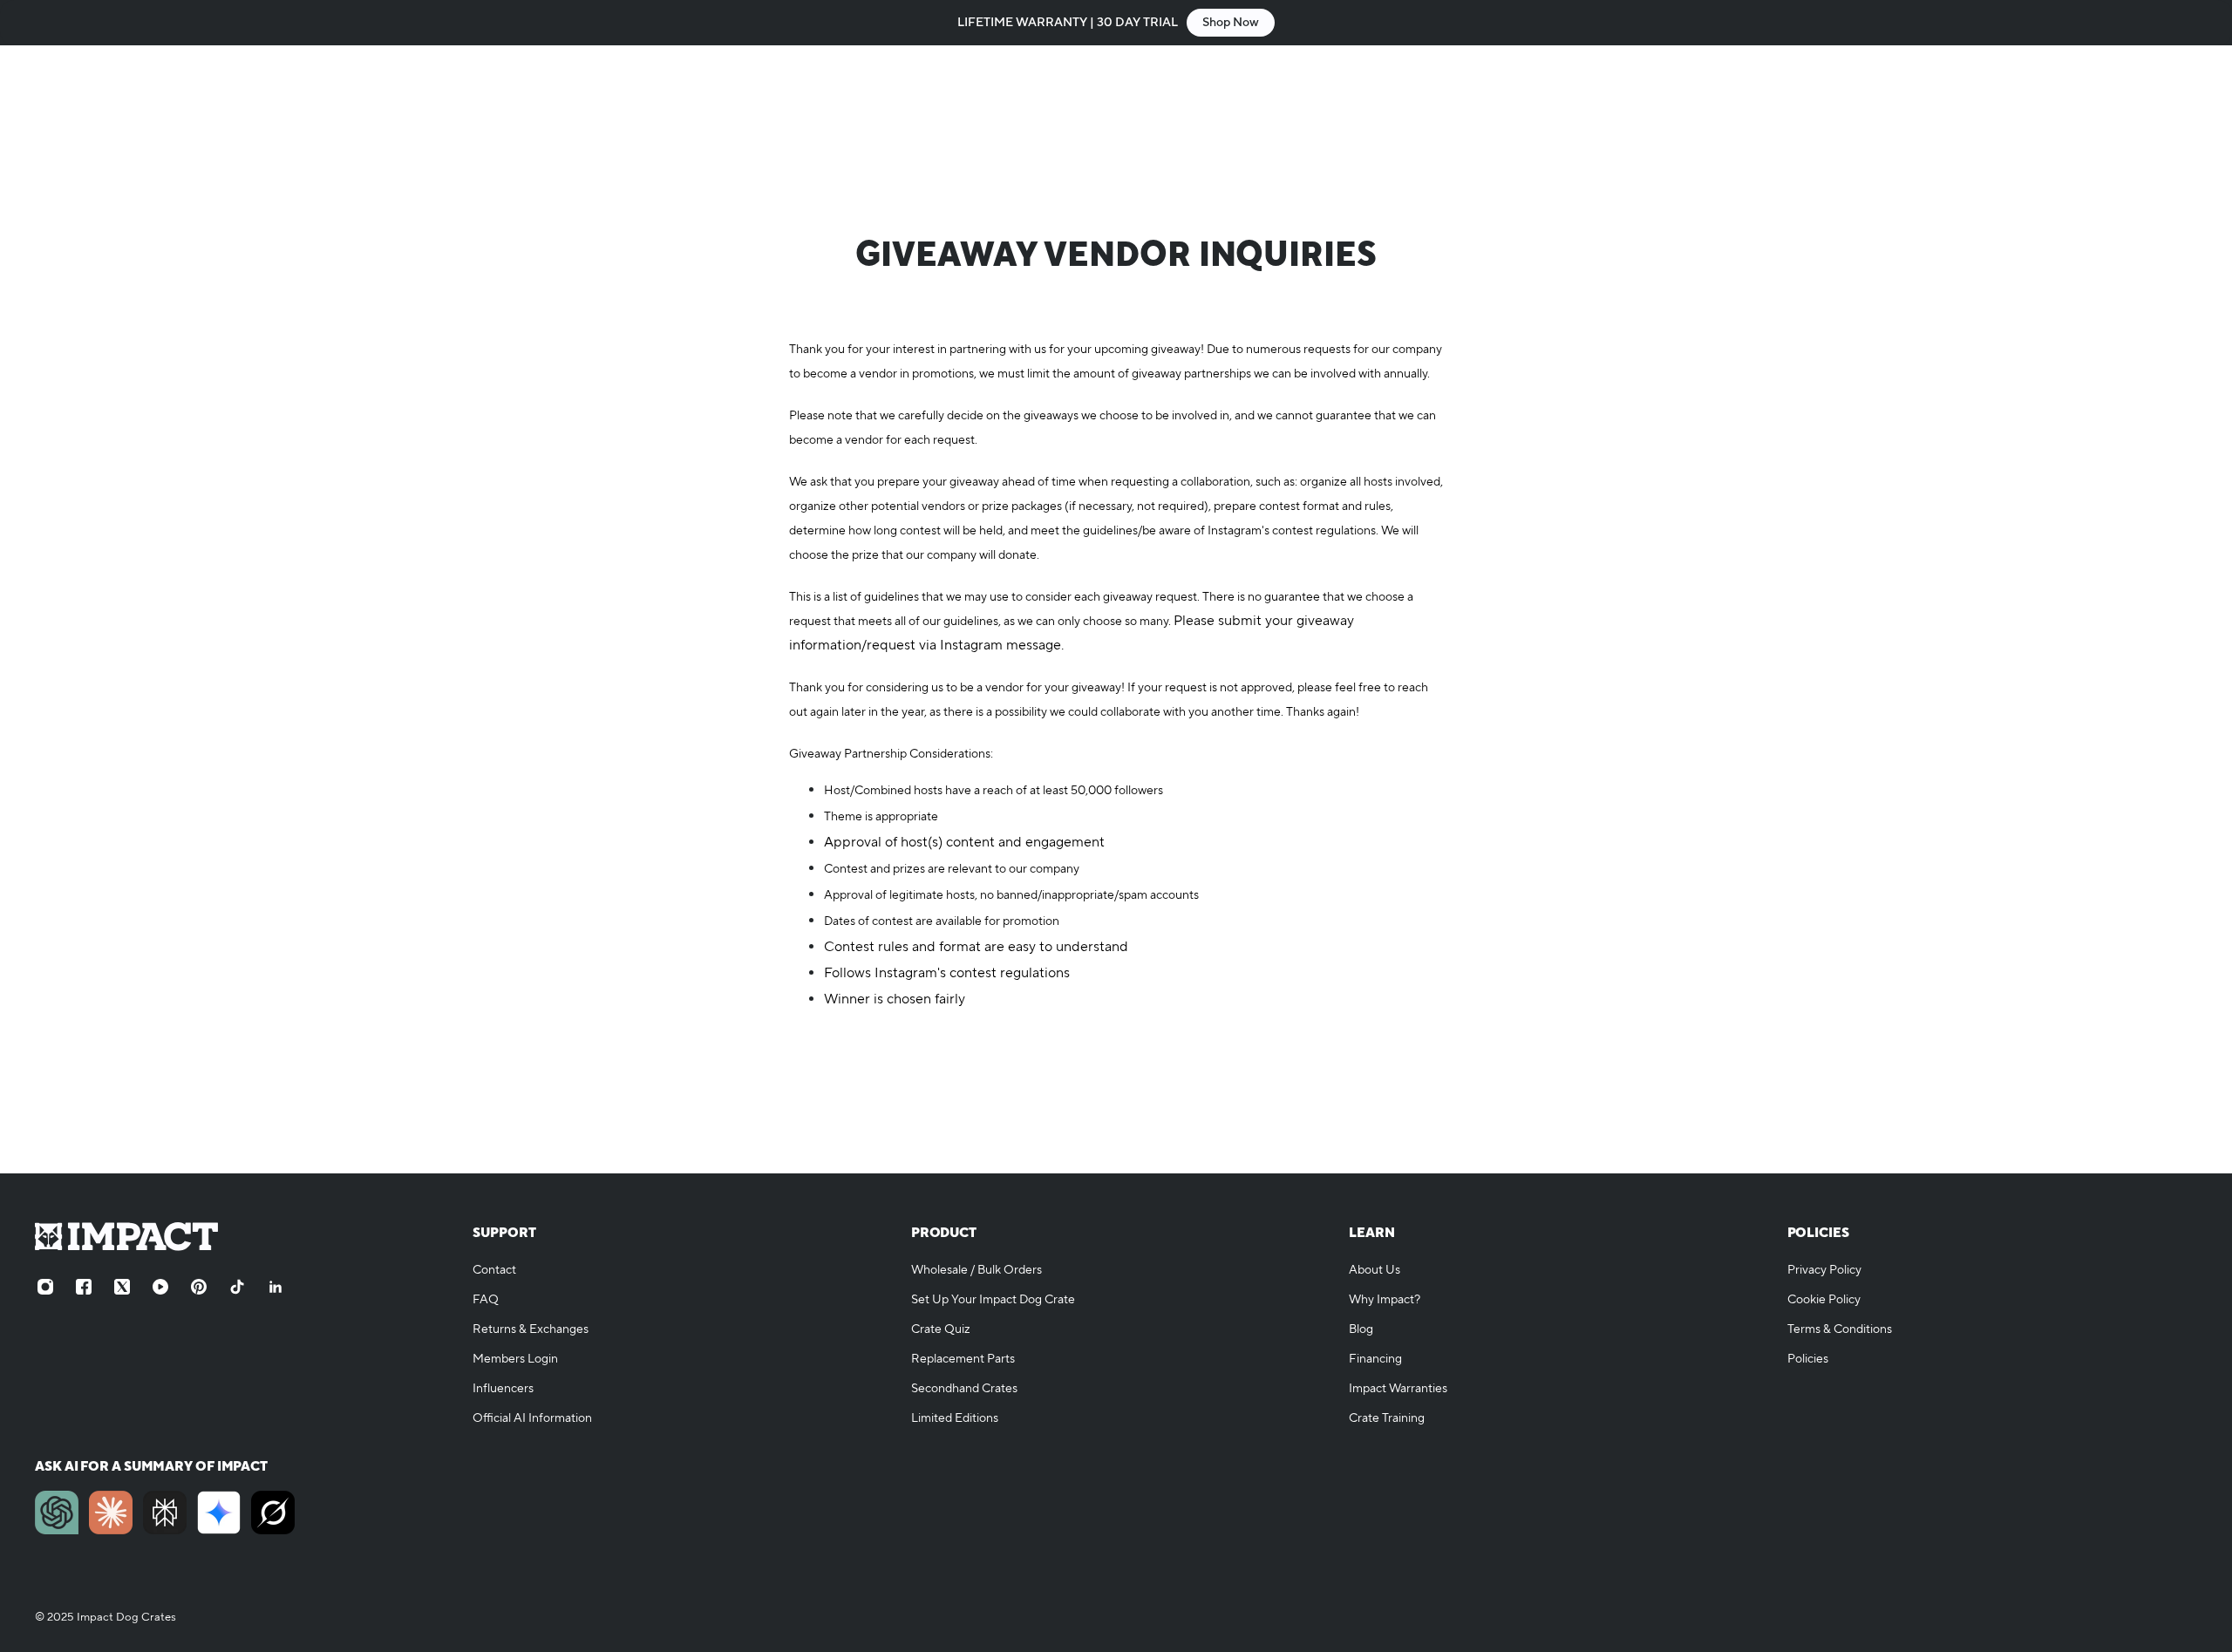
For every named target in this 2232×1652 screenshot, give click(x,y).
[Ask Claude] (111, 1513)
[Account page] (2145, 98)
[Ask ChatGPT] (57, 1513)
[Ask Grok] (273, 1513)
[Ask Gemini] (219, 1513)
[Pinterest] (199, 1287)
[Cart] (2187, 98)
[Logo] (131, 98)
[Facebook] (84, 1287)
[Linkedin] (276, 1287)
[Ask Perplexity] (165, 1513)
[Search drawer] (2103, 98)
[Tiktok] (237, 1287)
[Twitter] (122, 1287)
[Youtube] (160, 1287)
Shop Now (1231, 23)
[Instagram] (45, 1287)
